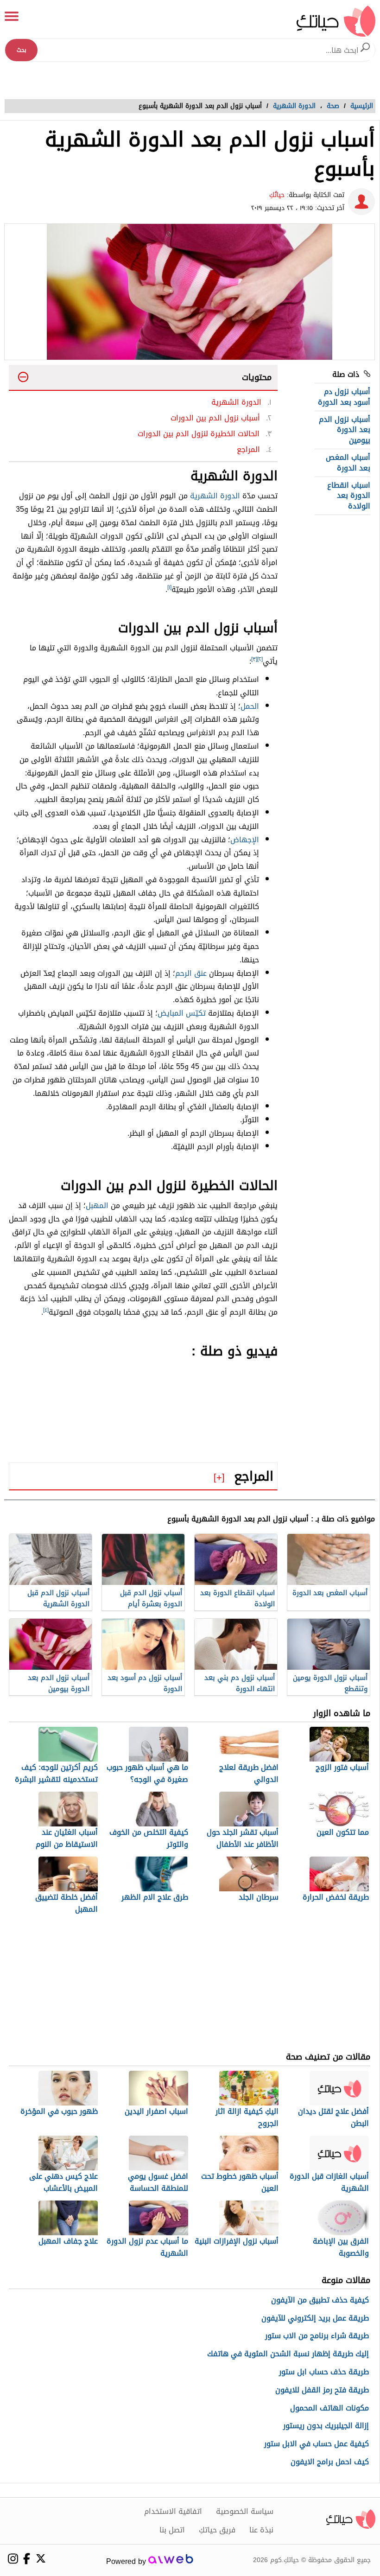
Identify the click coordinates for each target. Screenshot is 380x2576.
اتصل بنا (172, 2530)
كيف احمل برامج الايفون (330, 2462)
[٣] (254, 659)
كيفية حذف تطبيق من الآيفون (320, 2300)
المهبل (97, 1205)
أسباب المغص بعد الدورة (348, 462)
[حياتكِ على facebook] (27, 2559)
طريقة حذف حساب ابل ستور (324, 2372)
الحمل (250, 706)
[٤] (46, 1310)
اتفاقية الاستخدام (173, 2512)
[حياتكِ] (336, 21)
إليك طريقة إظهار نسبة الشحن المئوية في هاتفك (288, 2354)
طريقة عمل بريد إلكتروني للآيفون (315, 2318)
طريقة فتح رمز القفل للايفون (322, 2390)
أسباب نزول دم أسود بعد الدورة (344, 397)
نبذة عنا (261, 2530)
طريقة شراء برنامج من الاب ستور (317, 2336)
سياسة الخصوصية (245, 2512)
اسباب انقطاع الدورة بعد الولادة (349, 496)
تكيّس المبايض (182, 1013)
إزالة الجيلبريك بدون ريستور (326, 2426)
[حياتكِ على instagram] (13, 2559)
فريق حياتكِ (217, 2530)
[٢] (260, 659)
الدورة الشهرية (215, 496)
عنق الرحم (191, 973)
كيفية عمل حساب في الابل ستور (317, 2444)
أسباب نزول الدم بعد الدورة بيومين (345, 430)
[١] (169, 587)
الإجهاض (245, 840)
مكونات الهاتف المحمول (329, 2408)
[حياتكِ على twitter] (41, 2558)
